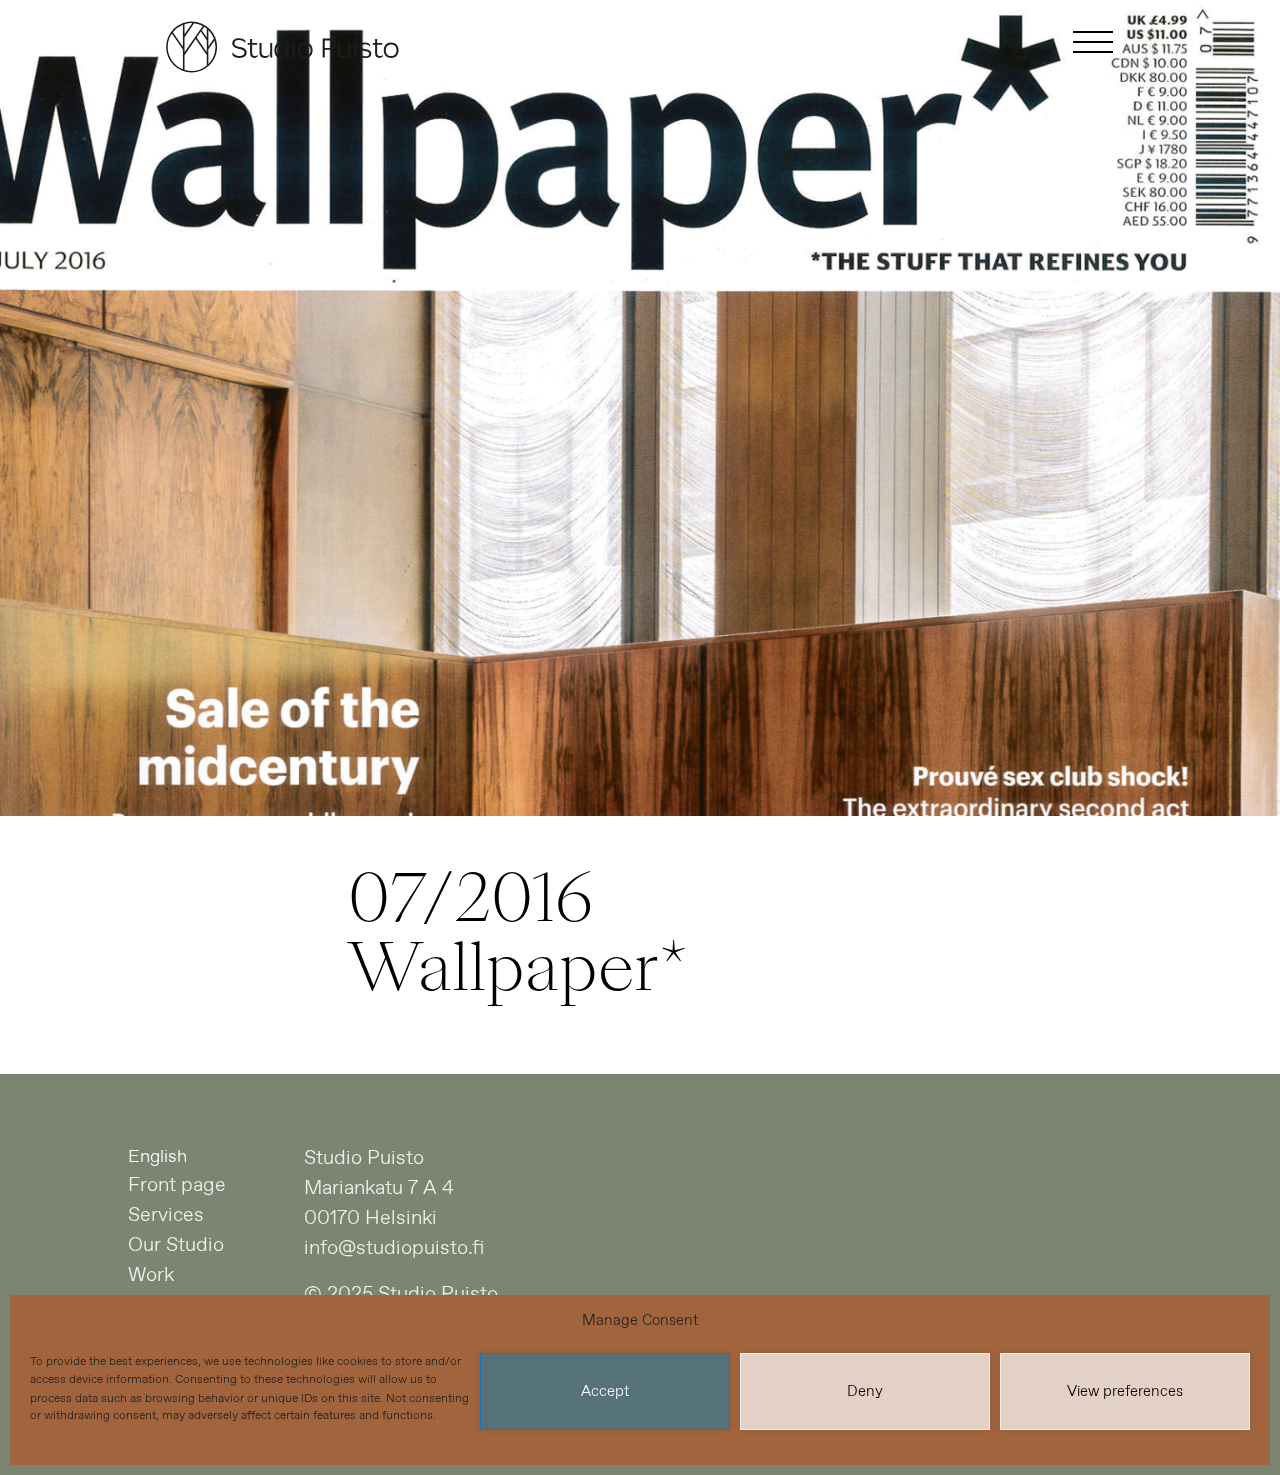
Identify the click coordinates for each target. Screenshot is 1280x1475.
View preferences (1125, 1392)
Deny (865, 1392)
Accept (605, 1392)
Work (151, 1275)
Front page (177, 1185)
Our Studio (176, 1245)
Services (166, 1215)
